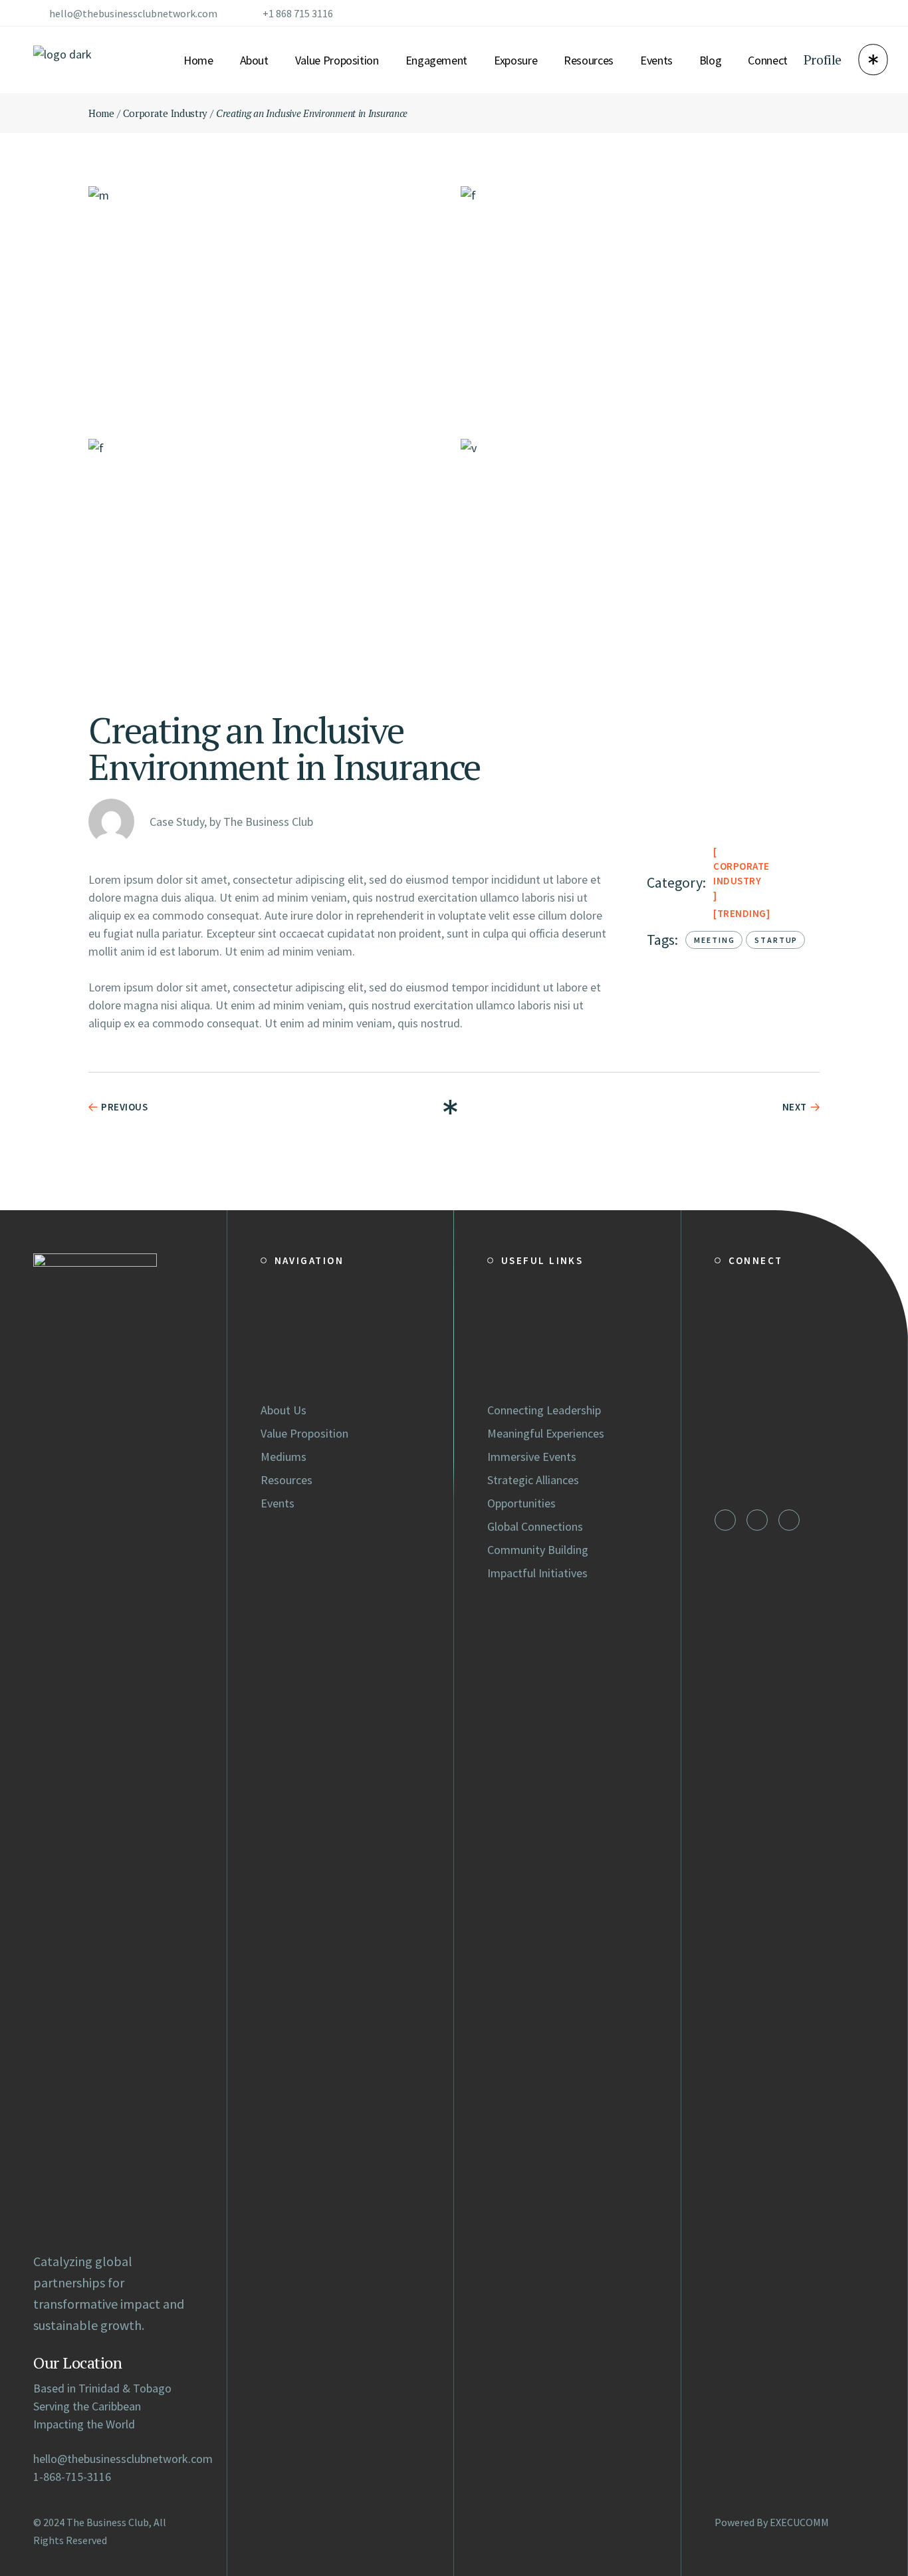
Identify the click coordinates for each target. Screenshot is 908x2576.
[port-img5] (640, 559)
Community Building (538, 1550)
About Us (284, 1410)
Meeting (715, 940)
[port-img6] (268, 306)
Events (278, 1503)
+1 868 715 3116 (298, 13)
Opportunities (521, 1503)
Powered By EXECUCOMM (772, 2522)
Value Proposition (304, 1433)
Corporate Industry (741, 873)
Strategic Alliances (533, 1480)
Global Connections (535, 1526)
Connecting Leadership (544, 1410)
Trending (742, 913)
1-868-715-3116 (72, 2477)
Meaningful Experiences (546, 1433)
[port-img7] (640, 306)
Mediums (284, 1457)
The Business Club (108, 2522)
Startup (776, 940)
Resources (286, 1480)
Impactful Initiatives (537, 1573)
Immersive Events (532, 1457)
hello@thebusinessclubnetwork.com (133, 13)
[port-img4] (268, 559)
